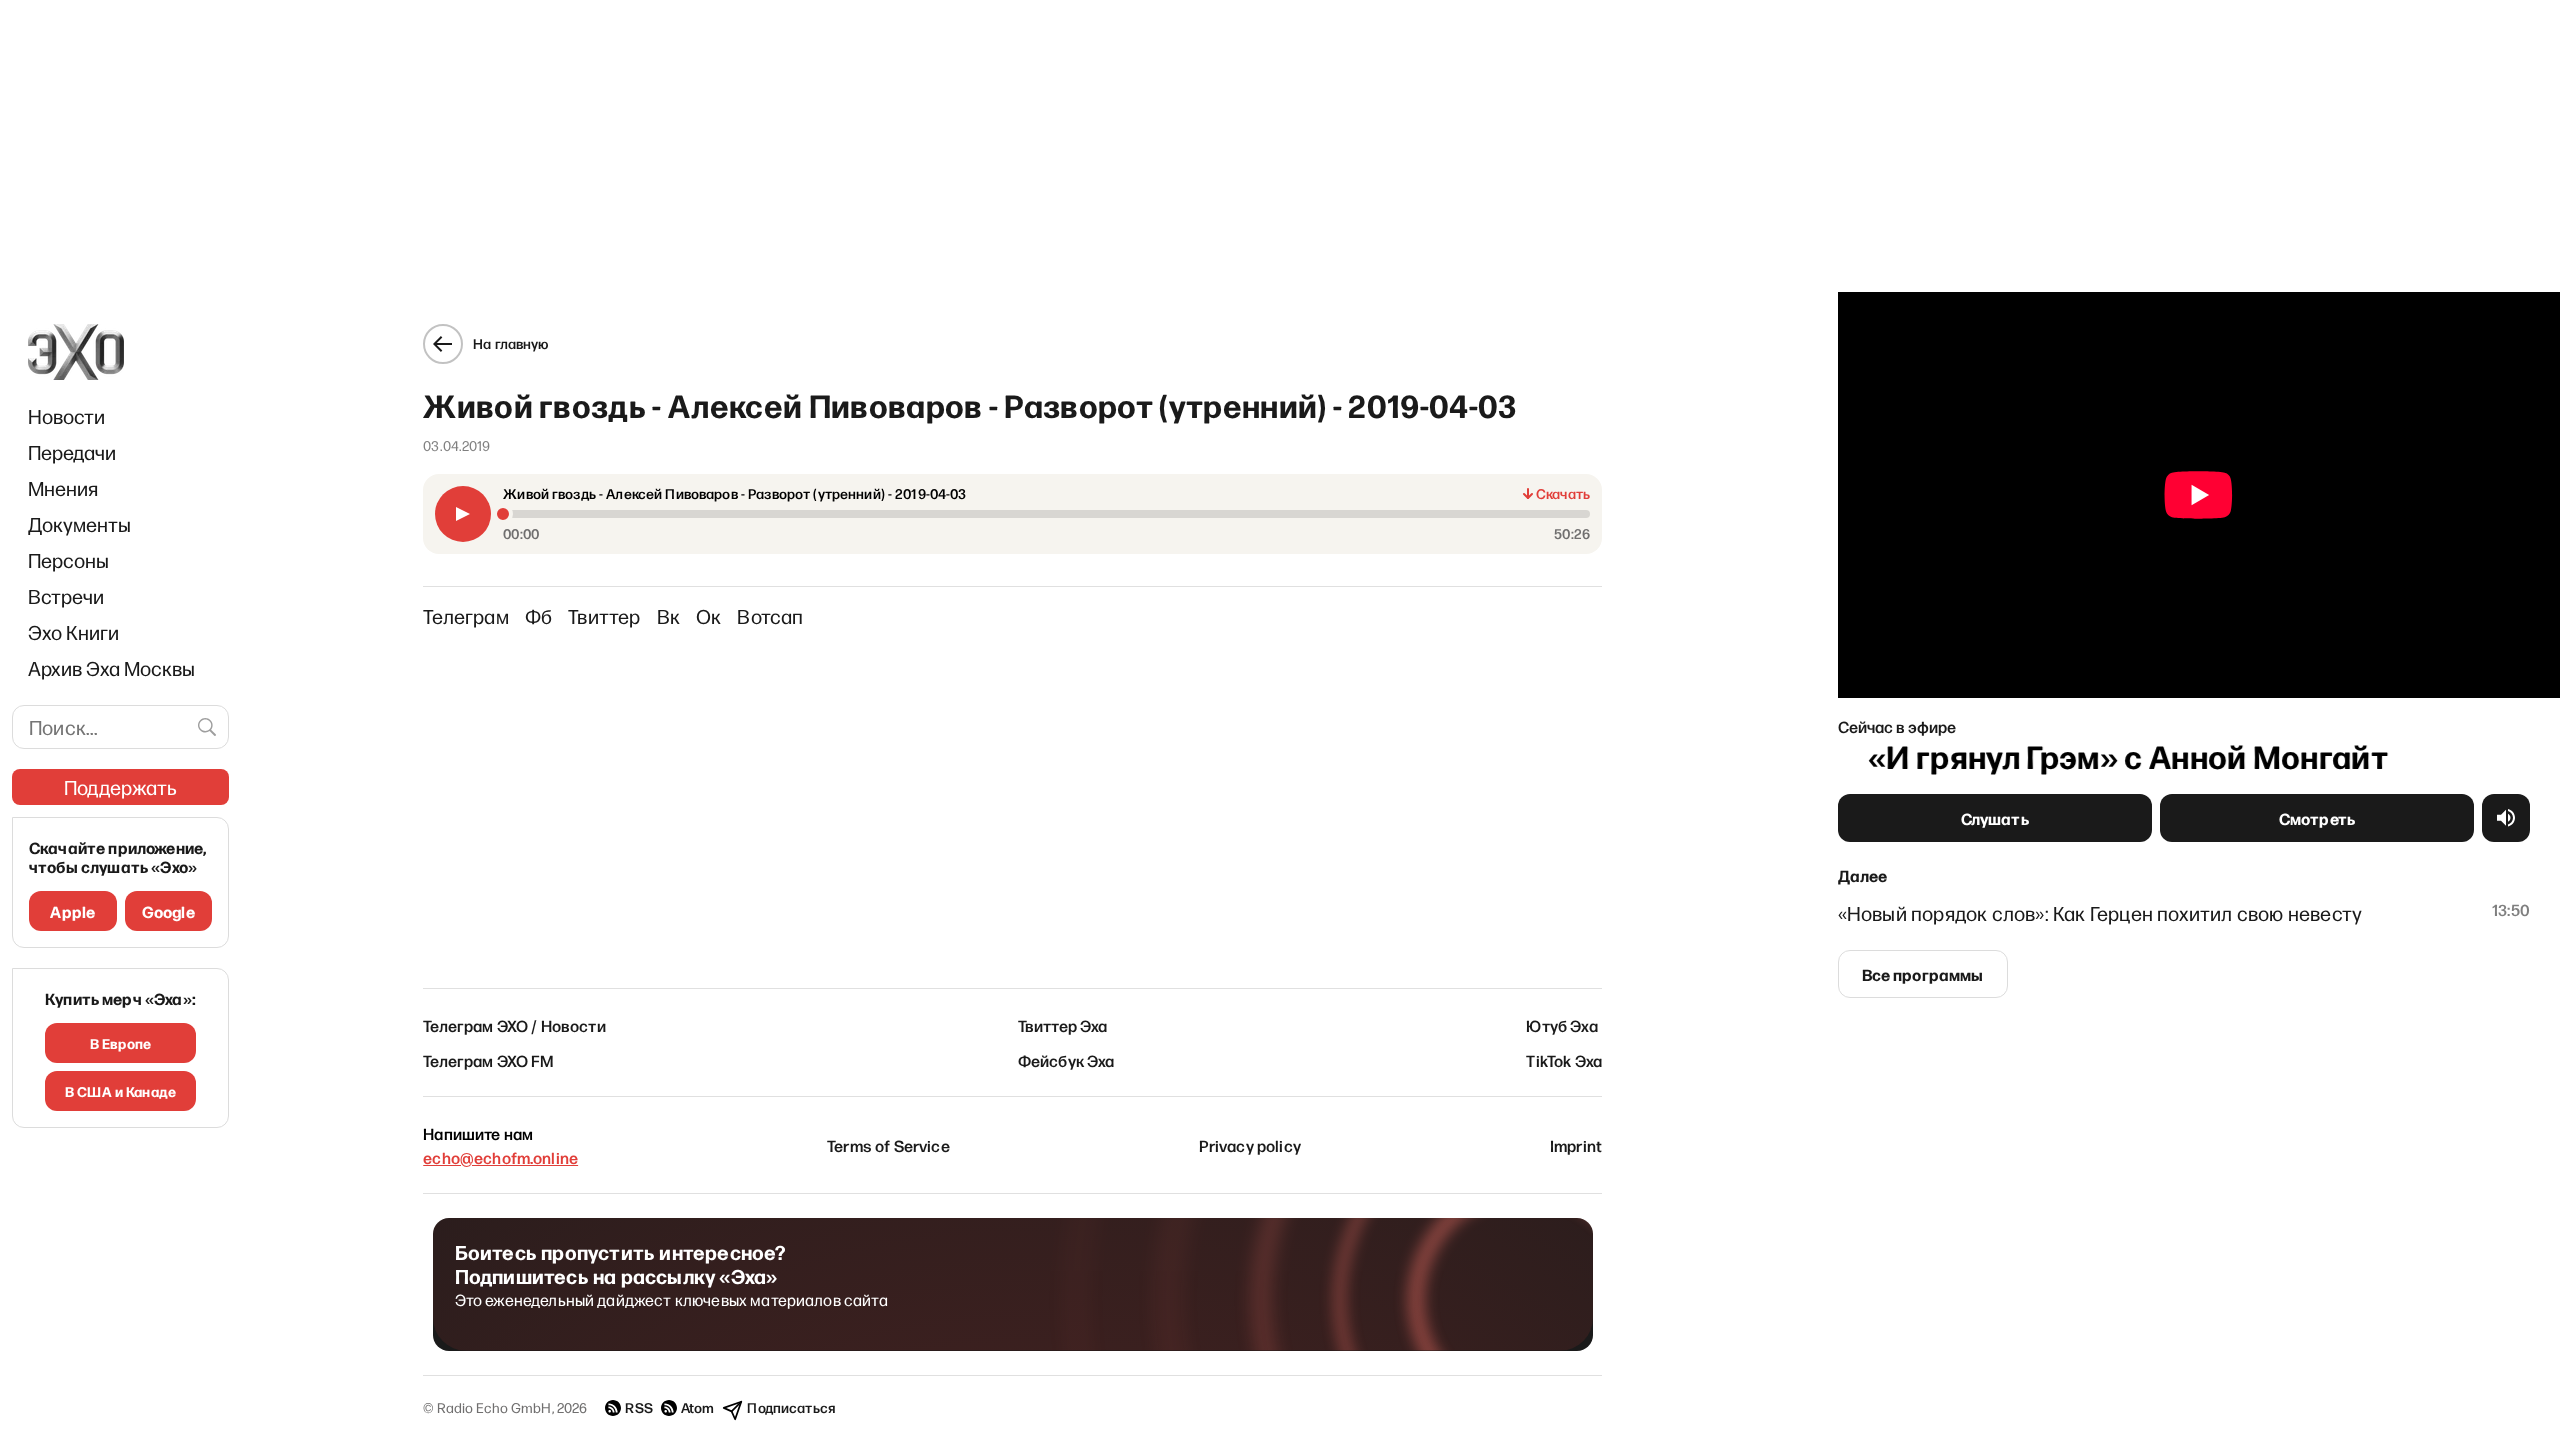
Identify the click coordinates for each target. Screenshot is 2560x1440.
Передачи (72, 452)
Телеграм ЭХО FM (488, 1060)
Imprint (1576, 1145)
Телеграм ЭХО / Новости (514, 1025)
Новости (66, 416)
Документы (79, 524)
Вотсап (770, 616)
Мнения (63, 488)
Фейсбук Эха (1066, 1060)
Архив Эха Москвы (111, 668)
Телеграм (466, 616)
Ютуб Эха (1561, 1025)
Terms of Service (888, 1145)
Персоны (68, 560)
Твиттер (604, 616)
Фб (538, 616)
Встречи (66, 596)
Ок (708, 616)
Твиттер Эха (1063, 1025)
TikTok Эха (1564, 1060)
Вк (668, 616)
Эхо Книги (73, 632)
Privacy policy (1250, 1145)
